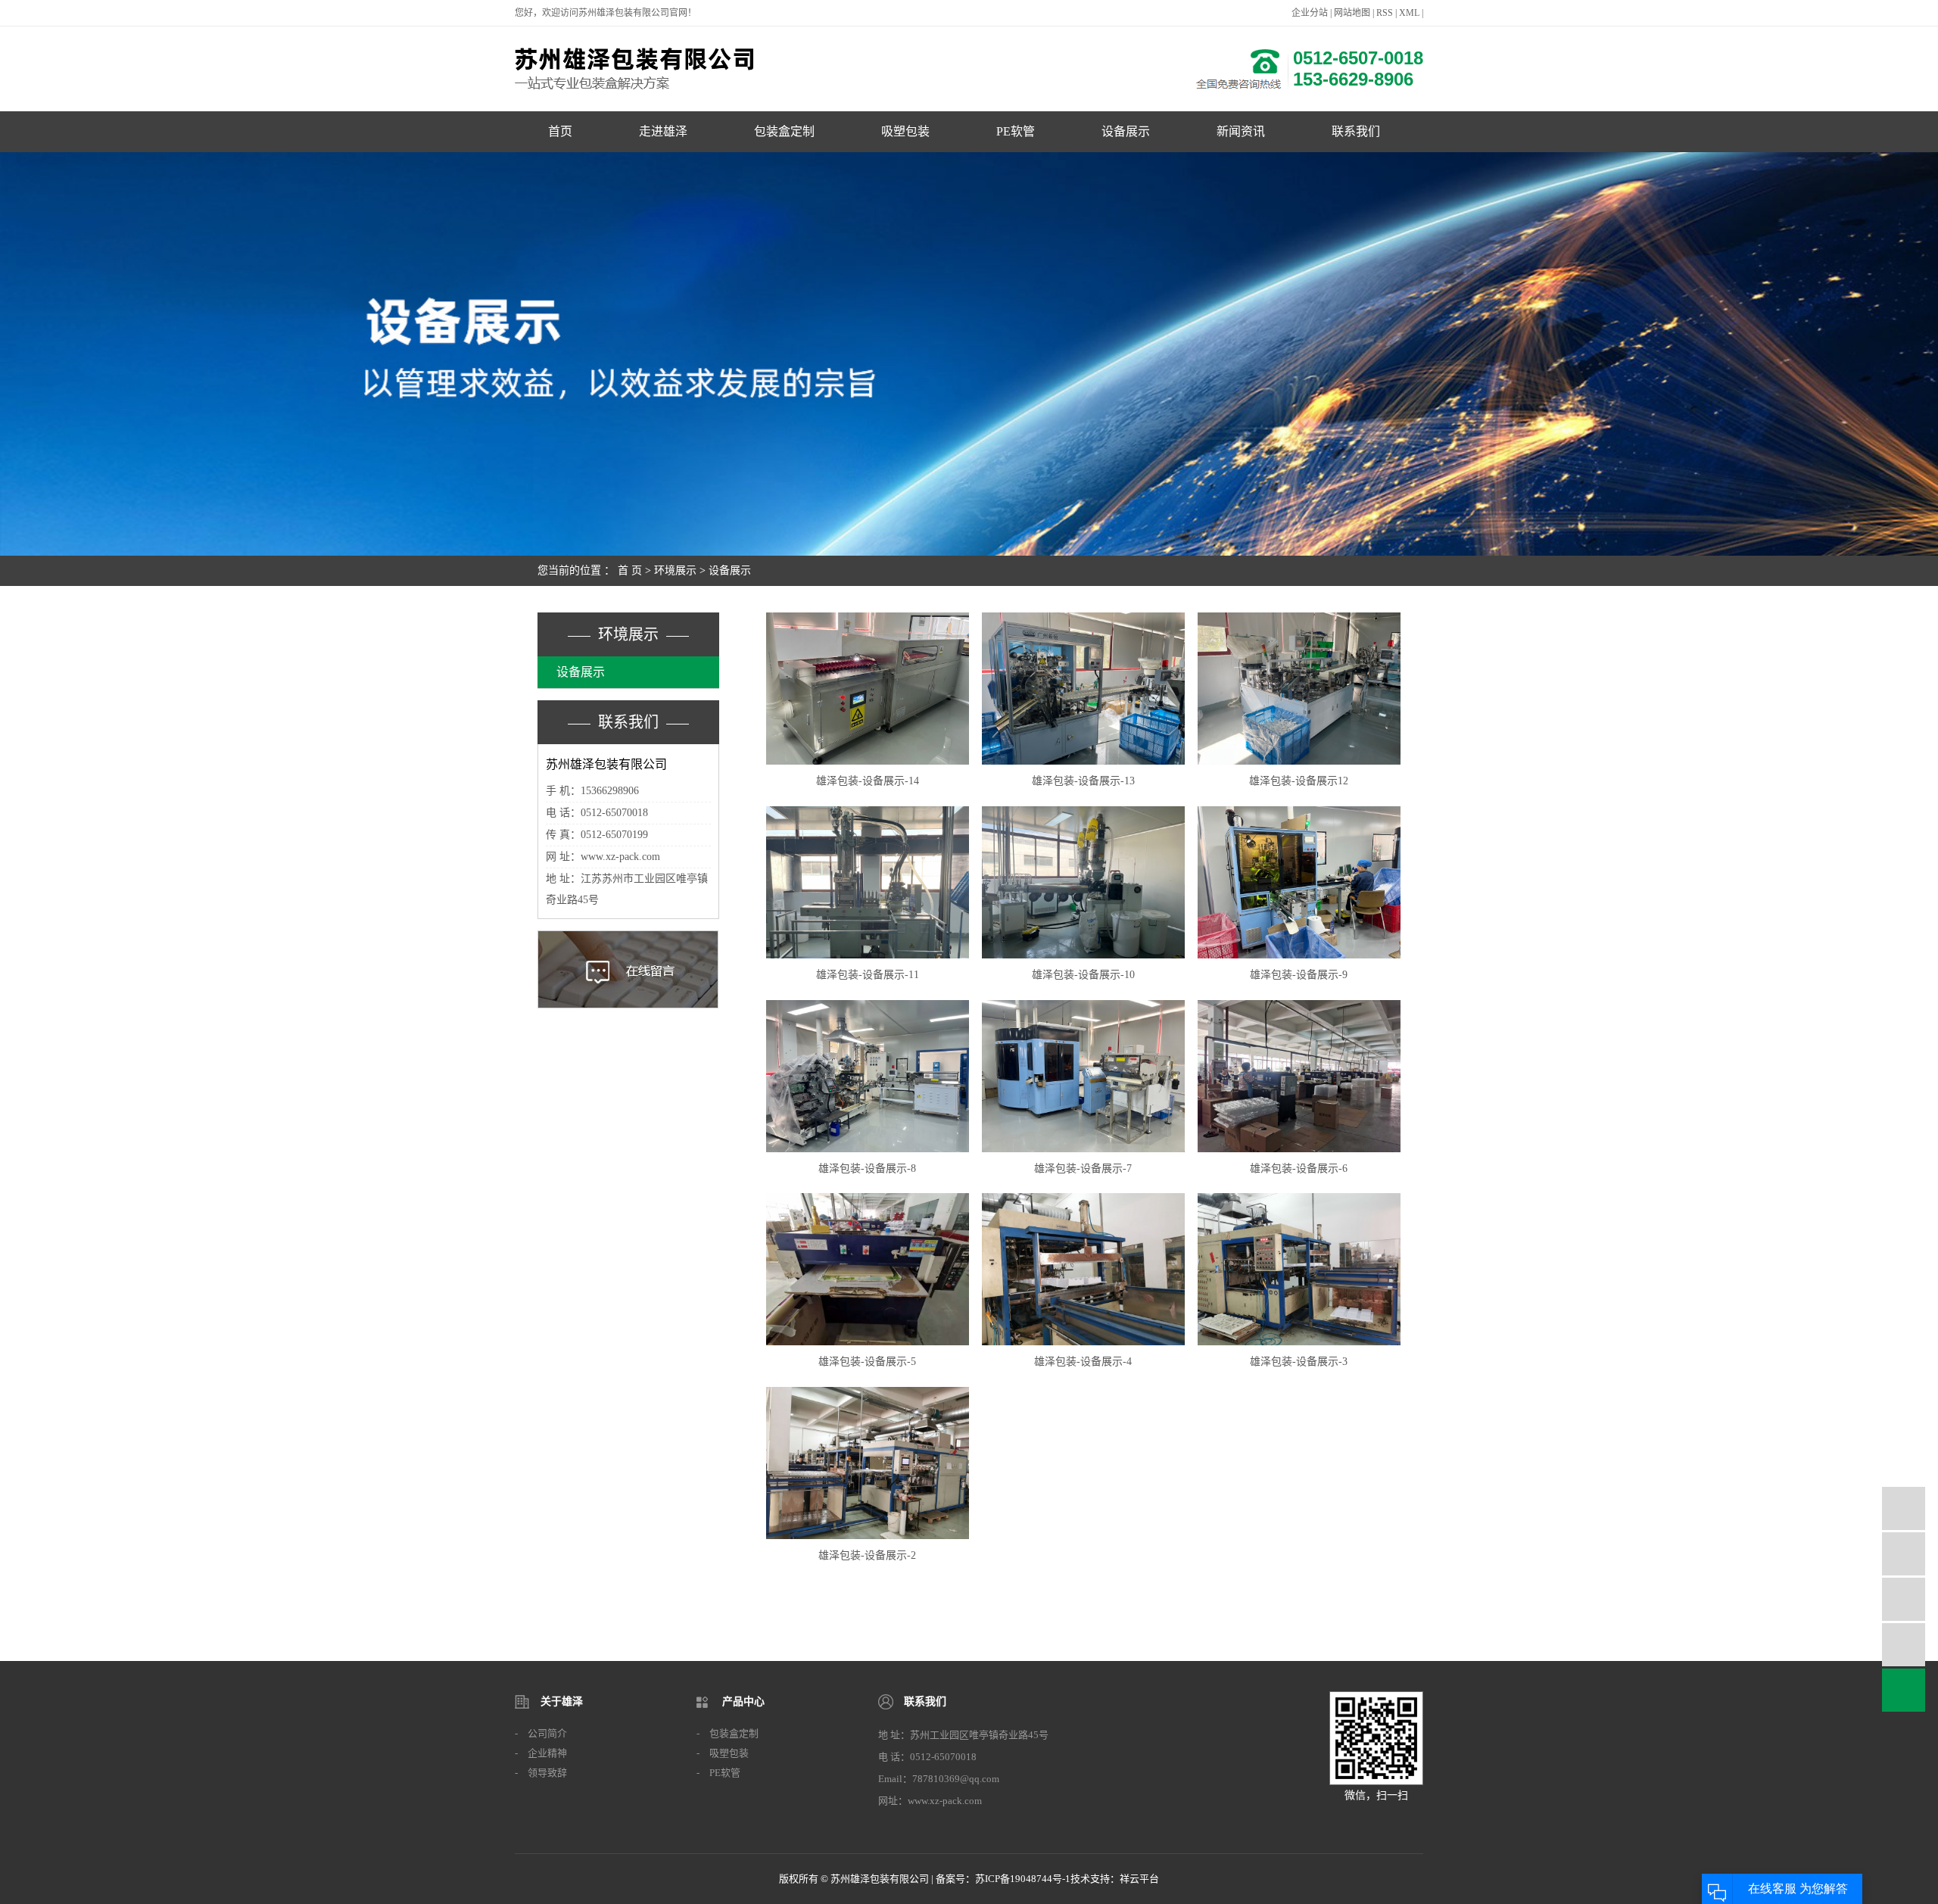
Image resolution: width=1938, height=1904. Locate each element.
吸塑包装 (905, 131)
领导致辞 (547, 1773)
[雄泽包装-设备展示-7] (1083, 1076)
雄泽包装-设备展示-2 (867, 1555)
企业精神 (547, 1753)
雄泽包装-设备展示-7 (1083, 1169)
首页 (560, 131)
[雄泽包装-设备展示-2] (868, 1463)
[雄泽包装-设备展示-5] (868, 1269)
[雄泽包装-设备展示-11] (868, 882)
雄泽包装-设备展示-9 (1299, 975)
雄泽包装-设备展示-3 (1299, 1362)
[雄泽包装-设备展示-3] (1299, 1269)
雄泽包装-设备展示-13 (1083, 781)
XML (1409, 13)
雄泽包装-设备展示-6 (1299, 1169)
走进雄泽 (663, 131)
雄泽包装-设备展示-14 (868, 781)
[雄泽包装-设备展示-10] (1083, 882)
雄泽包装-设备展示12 (1299, 781)
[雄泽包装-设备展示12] (1299, 689)
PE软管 (1016, 131)
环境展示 (675, 570)
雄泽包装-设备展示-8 (867, 1169)
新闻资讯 (1241, 131)
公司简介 (547, 1733)
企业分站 (1310, 13)
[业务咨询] (1904, 1508)
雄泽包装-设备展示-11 (868, 975)
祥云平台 (1139, 1879)
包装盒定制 (784, 131)
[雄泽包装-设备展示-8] (868, 1076)
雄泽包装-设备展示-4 (1083, 1362)
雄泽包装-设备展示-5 (867, 1362)
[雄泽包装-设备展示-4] (1083, 1269)
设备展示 (1126, 131)
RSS (1385, 13)
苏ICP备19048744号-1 (1023, 1879)
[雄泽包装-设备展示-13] (1083, 689)
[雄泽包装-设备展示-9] (1299, 882)
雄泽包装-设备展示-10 (1083, 975)
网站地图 (1352, 13)
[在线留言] (1904, 1645)
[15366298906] (1904, 1554)
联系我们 (1356, 131)
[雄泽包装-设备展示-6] (1299, 1076)
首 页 (630, 570)
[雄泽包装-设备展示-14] (868, 689)
